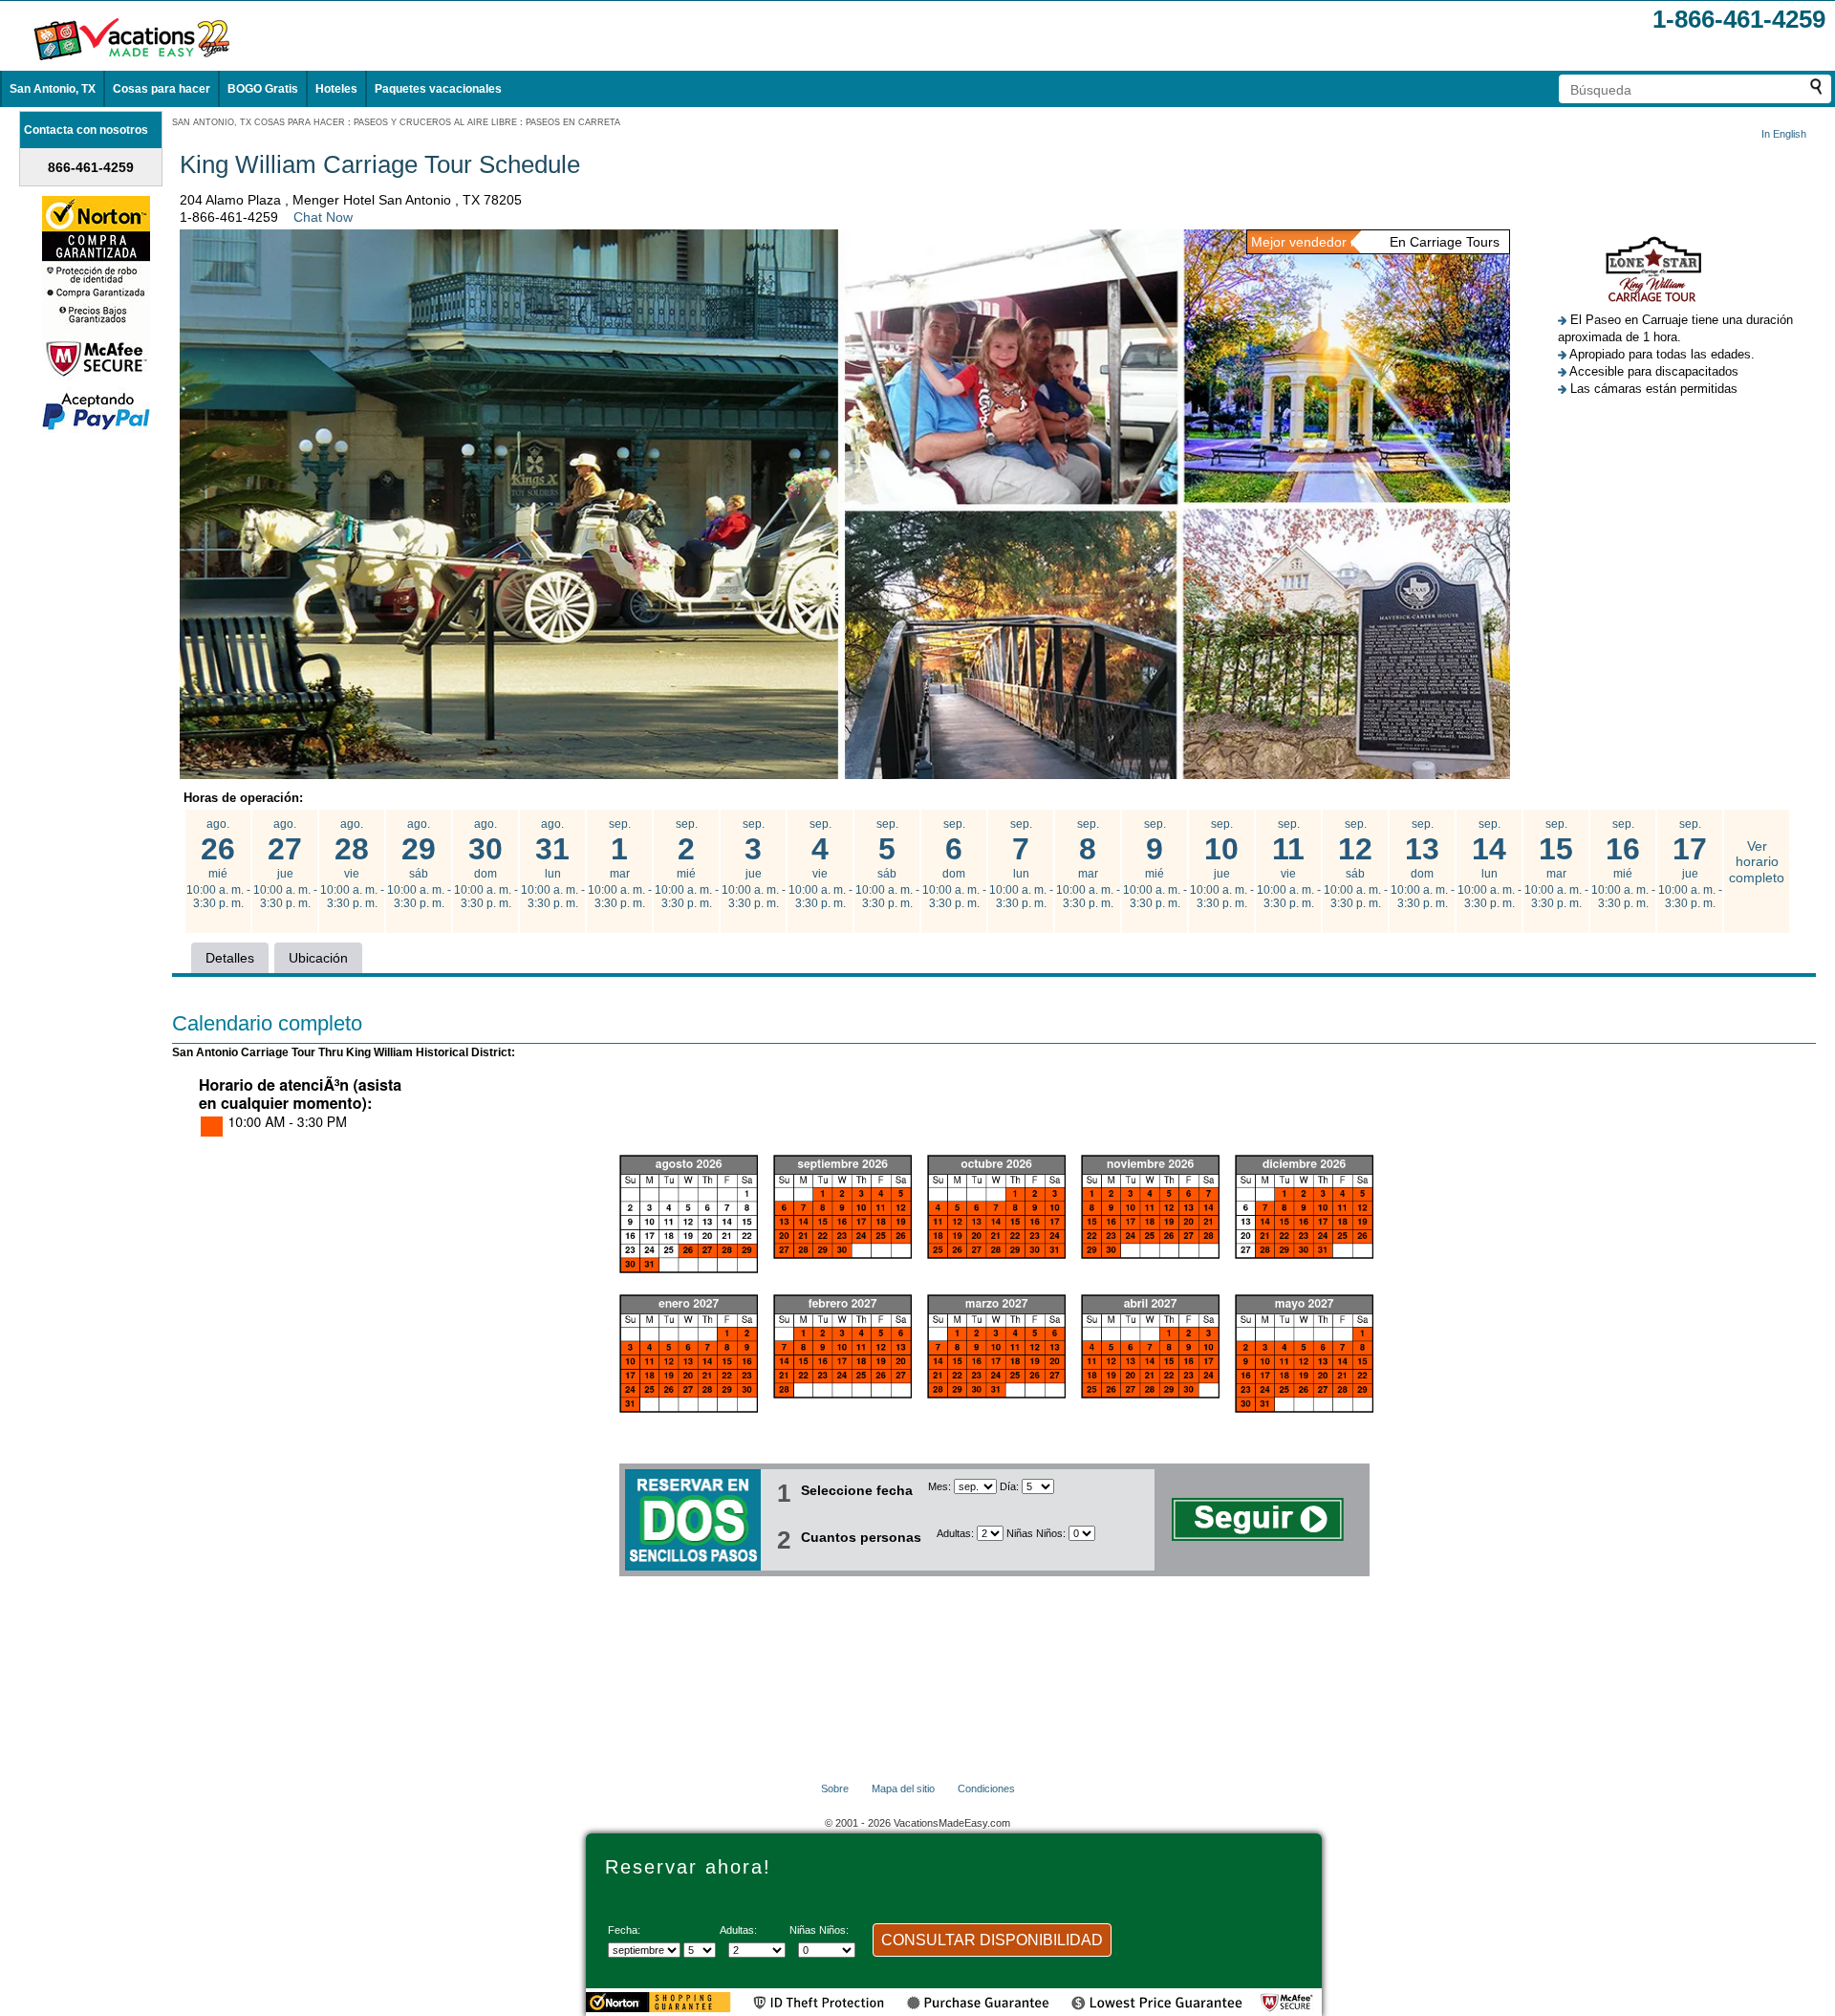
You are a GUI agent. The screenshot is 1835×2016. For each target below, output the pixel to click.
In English (1784, 134)
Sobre (835, 1788)
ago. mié (218, 864)
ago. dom (486, 864)
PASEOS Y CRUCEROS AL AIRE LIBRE (435, 122)
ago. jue (285, 864)
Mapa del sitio (903, 1788)
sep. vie (820, 864)
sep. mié (687, 864)
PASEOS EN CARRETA (573, 122)
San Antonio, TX (53, 89)
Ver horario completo (1757, 862)
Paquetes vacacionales (438, 89)
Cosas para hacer (162, 89)
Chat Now (323, 217)
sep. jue (754, 864)
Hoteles (336, 89)
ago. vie (352, 864)
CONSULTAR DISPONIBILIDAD (992, 1940)
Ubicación (318, 958)
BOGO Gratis (263, 89)
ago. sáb (419, 864)
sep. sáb (887, 864)
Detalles (230, 958)
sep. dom (954, 864)
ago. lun (553, 864)
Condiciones (986, 1788)
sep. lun (1021, 864)
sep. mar (620, 864)
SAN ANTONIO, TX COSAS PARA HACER (259, 122)
